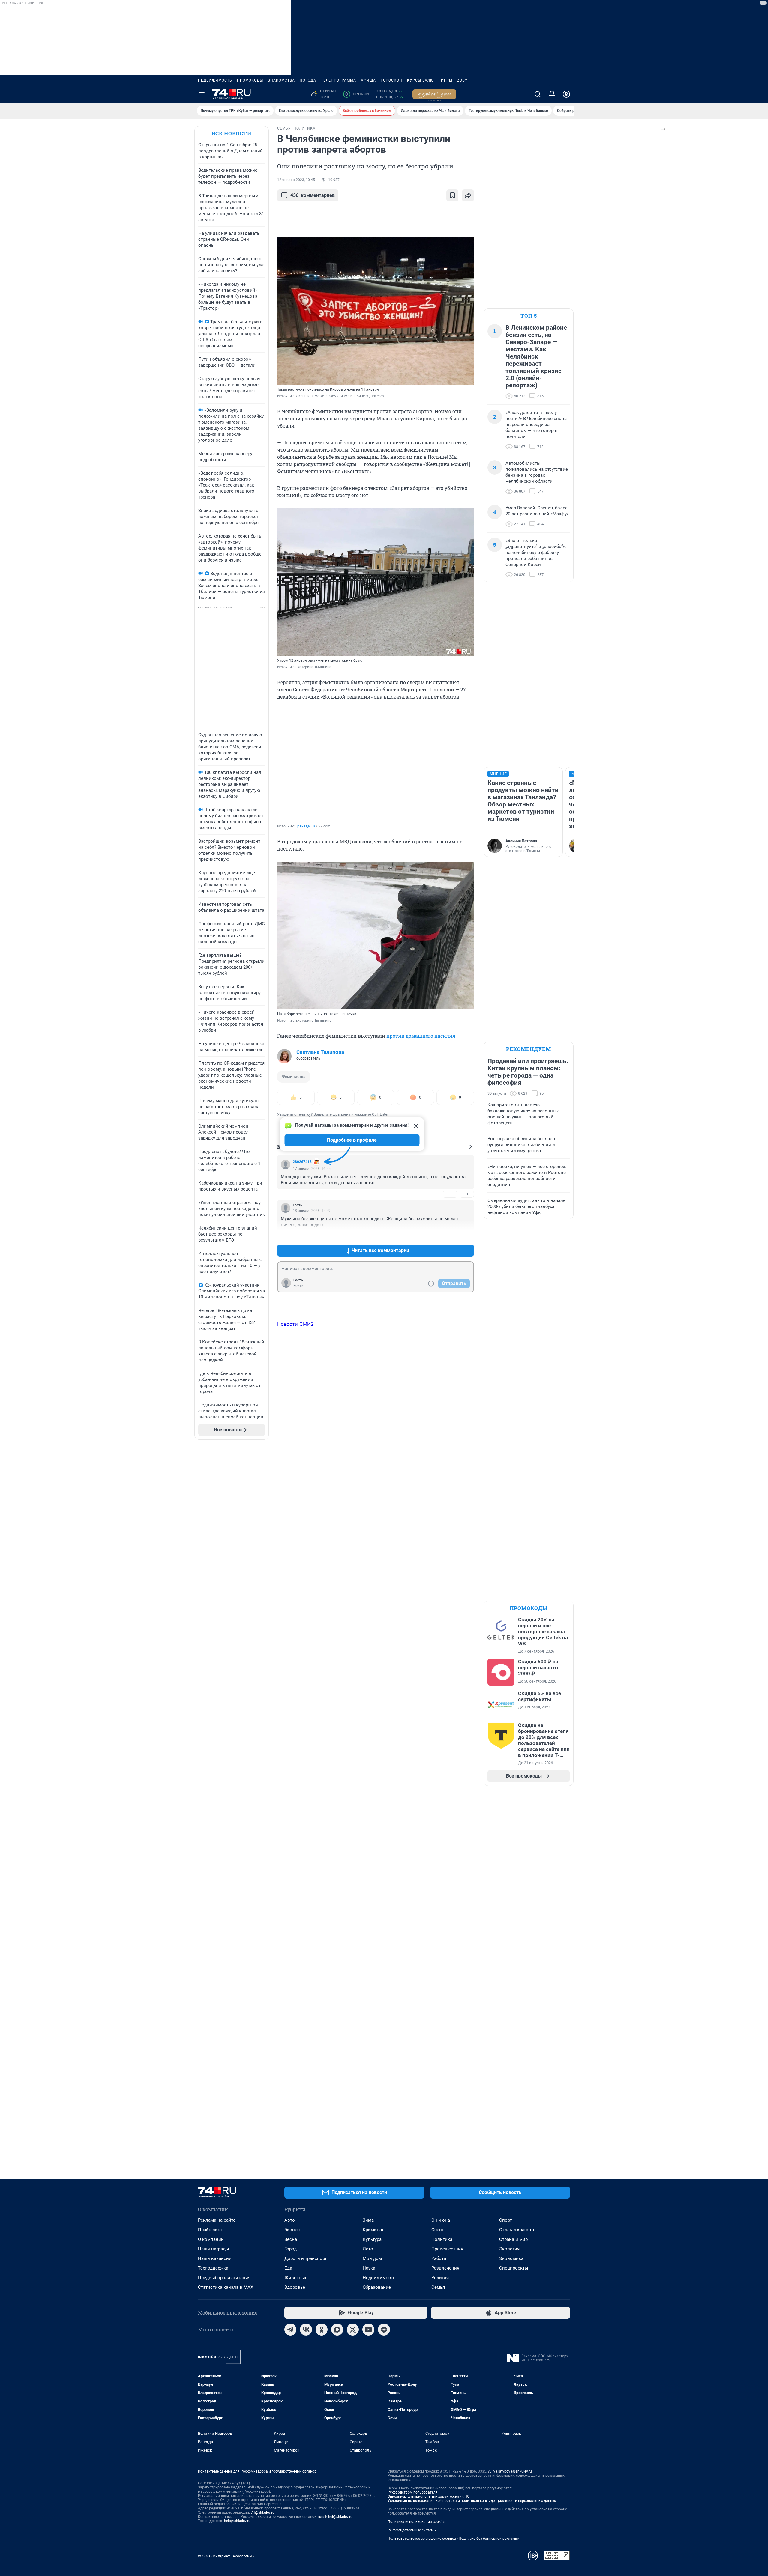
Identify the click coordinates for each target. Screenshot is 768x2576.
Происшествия (447, 2249)
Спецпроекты (514, 2268)
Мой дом (372, 2258)
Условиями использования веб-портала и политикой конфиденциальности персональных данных (472, 2501)
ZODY (462, 80)
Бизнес (292, 2230)
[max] (337, 2330)
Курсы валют (422, 80)
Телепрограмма (339, 80)
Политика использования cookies (416, 2522)
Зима (368, 2220)
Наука (369, 2268)
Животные (296, 2278)
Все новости (232, 133)
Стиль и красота (517, 2230)
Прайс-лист (210, 2230)
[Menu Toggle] (202, 94)
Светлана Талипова (320, 1052)
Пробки (357, 94)
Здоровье (295, 2287)
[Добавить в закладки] (452, 195)
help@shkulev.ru (237, 2521)
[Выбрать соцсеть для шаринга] (468, 195)
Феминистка (294, 1076)
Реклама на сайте (217, 2220)
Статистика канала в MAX (226, 2287)
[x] (353, 2330)
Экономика (511, 2258)
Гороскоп (391, 80)
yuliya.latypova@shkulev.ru (510, 2471)
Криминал (374, 2230)
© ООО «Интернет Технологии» (226, 2556)
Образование (377, 2287)
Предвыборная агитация (224, 2278)
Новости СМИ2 (295, 1324)
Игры (447, 80)
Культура (372, 2239)
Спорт (505, 2220)
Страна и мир (513, 2239)
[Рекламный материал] (434, 94)
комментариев (313, 195)
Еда (288, 2268)
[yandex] (384, 2330)
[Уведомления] (552, 94)
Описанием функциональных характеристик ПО (429, 2497)
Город (291, 2249)
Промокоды (250, 80)
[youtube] (368, 2330)
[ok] (322, 2330)
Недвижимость (215, 80)
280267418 (302, 1162)
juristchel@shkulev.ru (335, 2517)
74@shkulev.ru (263, 2512)
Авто (290, 2220)
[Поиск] (538, 94)
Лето (368, 2249)
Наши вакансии (215, 2258)
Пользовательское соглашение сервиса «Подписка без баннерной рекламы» (454, 2539)
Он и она (441, 2220)
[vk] (306, 2330)
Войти (298, 1286)
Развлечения (445, 2268)
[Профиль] (566, 94)
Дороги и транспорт (306, 2258)
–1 (467, 1236)
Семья (438, 2287)
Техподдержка (213, 2268)
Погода (308, 80)
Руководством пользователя (413, 2492)
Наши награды (214, 2249)
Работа (439, 2258)
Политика (442, 2239)
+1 (450, 1194)
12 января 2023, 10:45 (296, 180)
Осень (438, 2230)
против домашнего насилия (421, 1036)
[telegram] (290, 2330)
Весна (291, 2239)
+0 (450, 1236)
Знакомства (281, 80)
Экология (509, 2249)
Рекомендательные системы (412, 2530)
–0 (467, 1194)
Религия (440, 2278)
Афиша (368, 80)
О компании (211, 2239)
